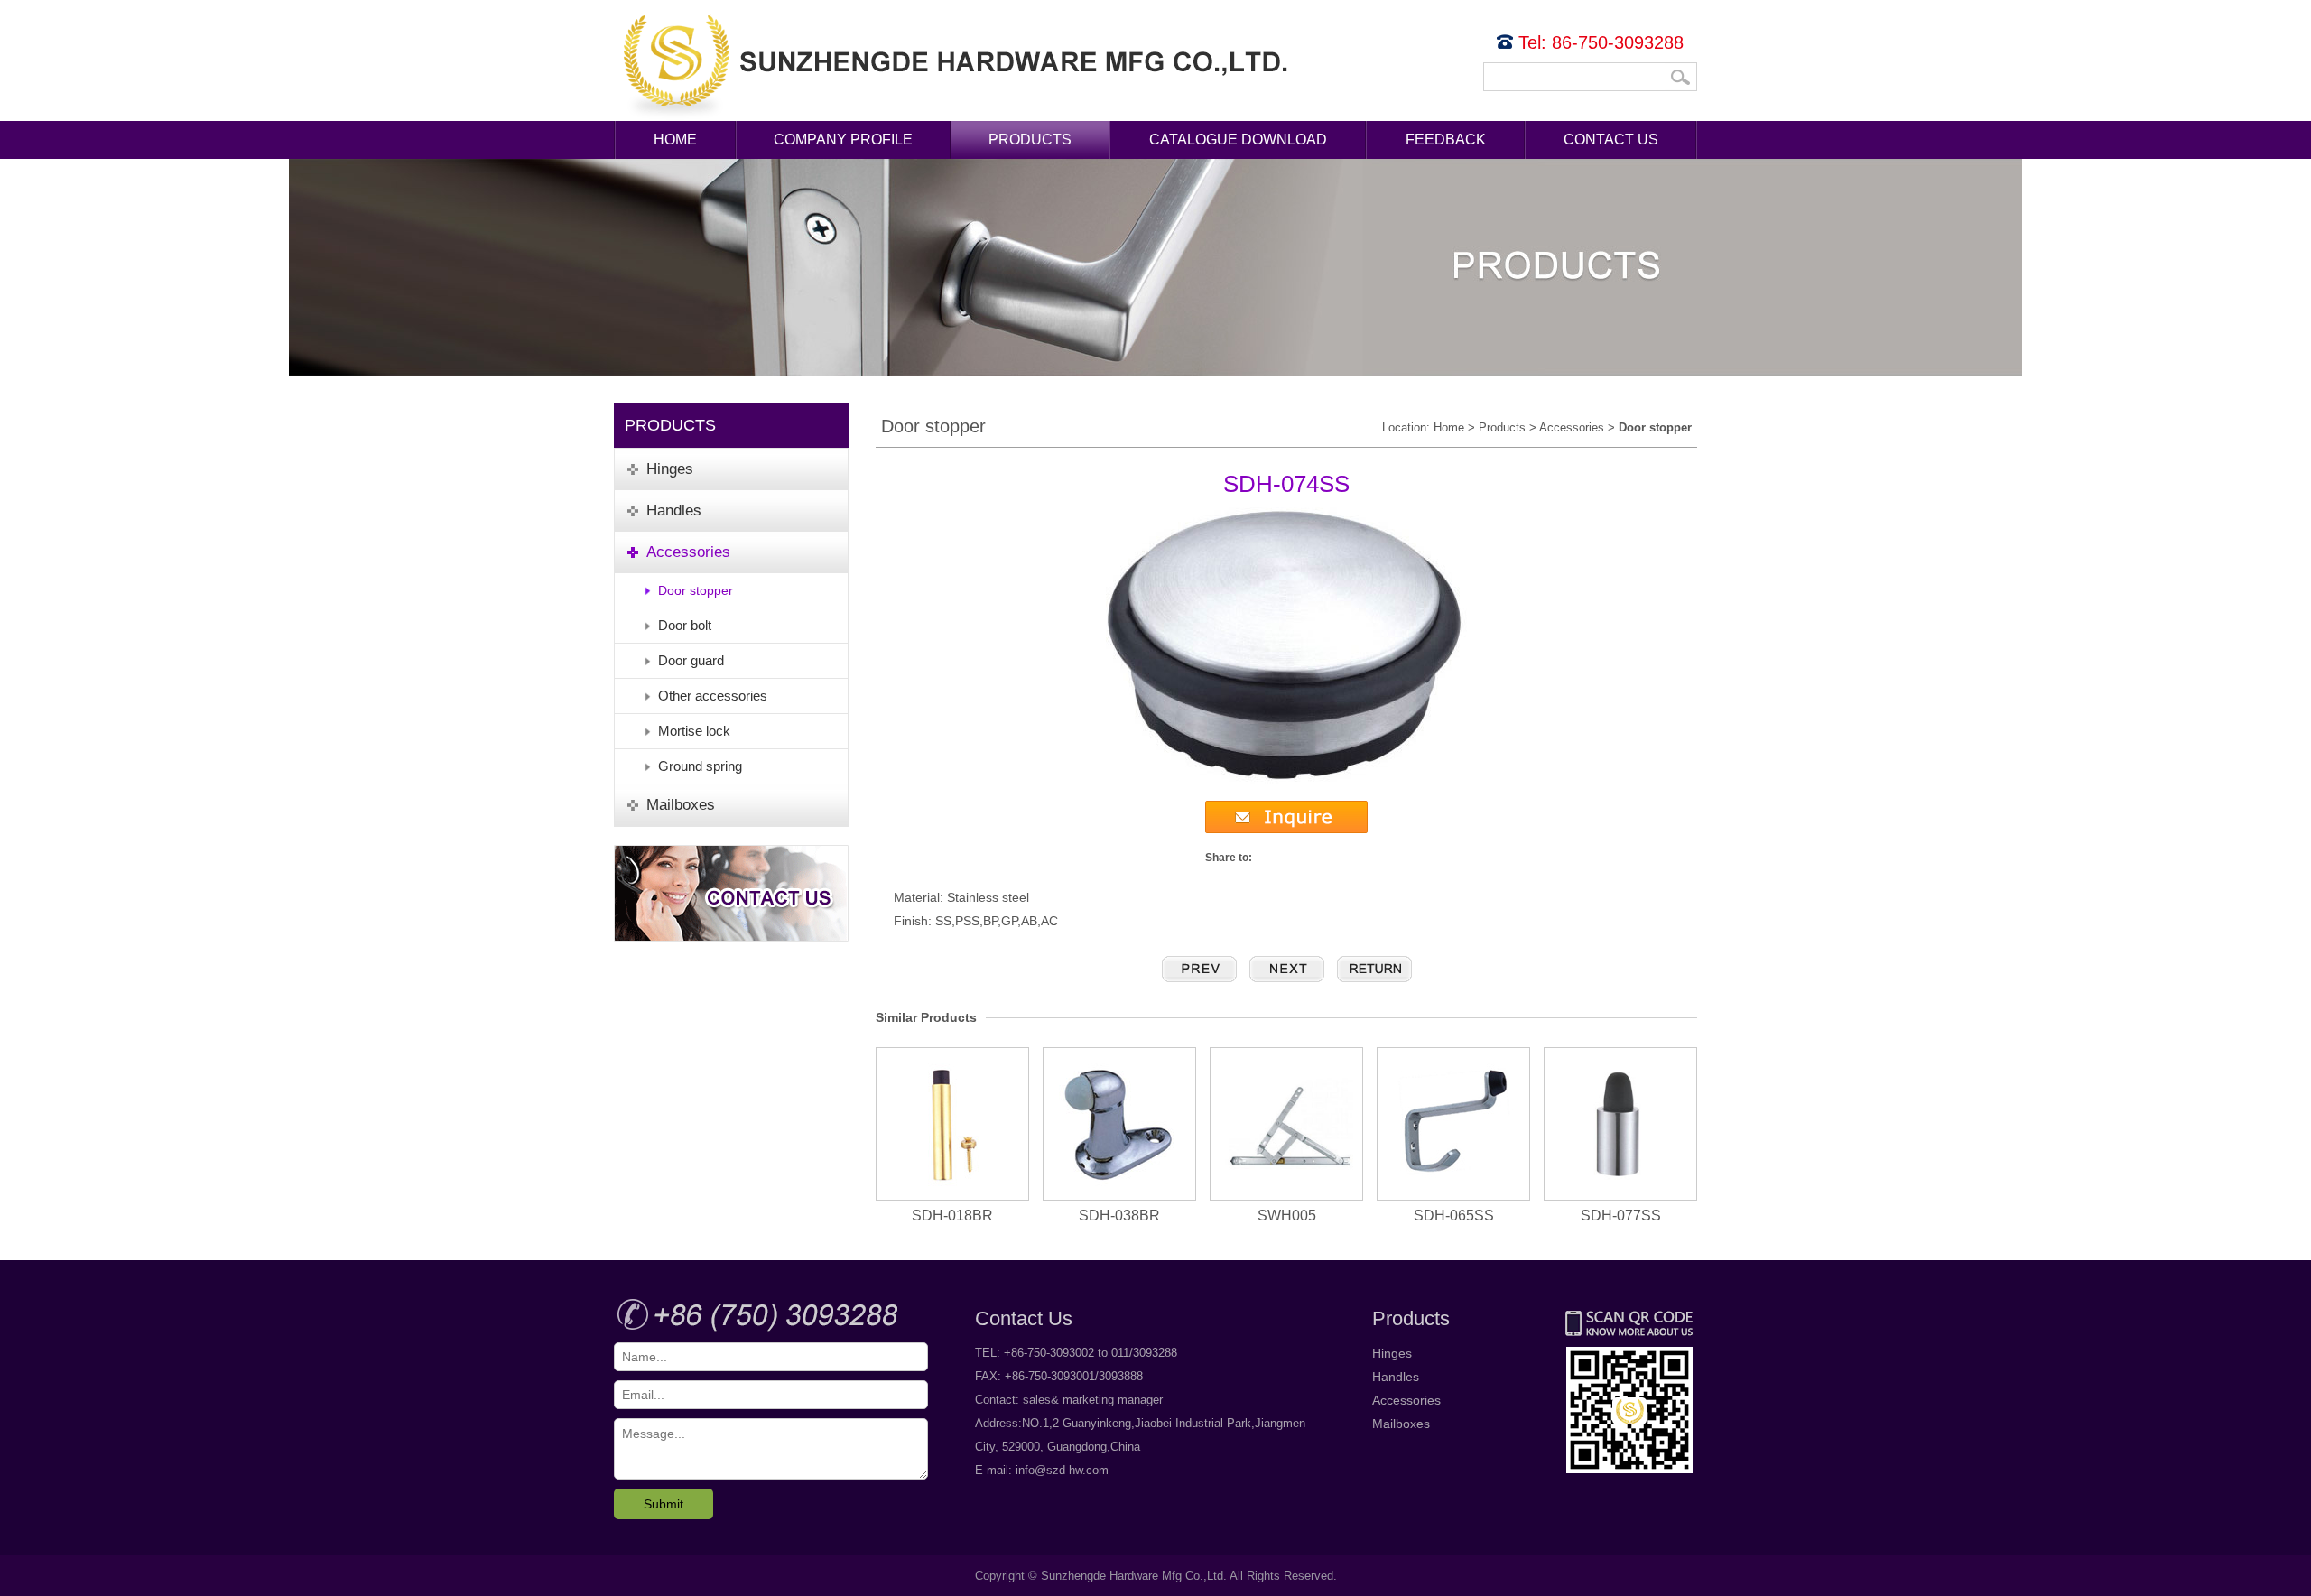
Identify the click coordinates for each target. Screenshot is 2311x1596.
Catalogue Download (1238, 139)
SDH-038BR (1119, 1216)
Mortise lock (694, 731)
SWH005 (1287, 1216)
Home (675, 139)
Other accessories (713, 696)
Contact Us (1611, 139)
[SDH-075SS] (1287, 969)
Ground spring (700, 766)
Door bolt (685, 625)
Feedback (1446, 139)
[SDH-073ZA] (1199, 969)
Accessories (1572, 427)
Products (1030, 139)
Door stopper (696, 590)
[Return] (1374, 969)
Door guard (691, 660)
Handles (1396, 1377)
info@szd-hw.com (1062, 1470)
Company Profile (843, 139)
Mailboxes (1401, 1424)
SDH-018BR (952, 1216)
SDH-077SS (1621, 1216)
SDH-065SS (1454, 1216)
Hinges (1392, 1353)
